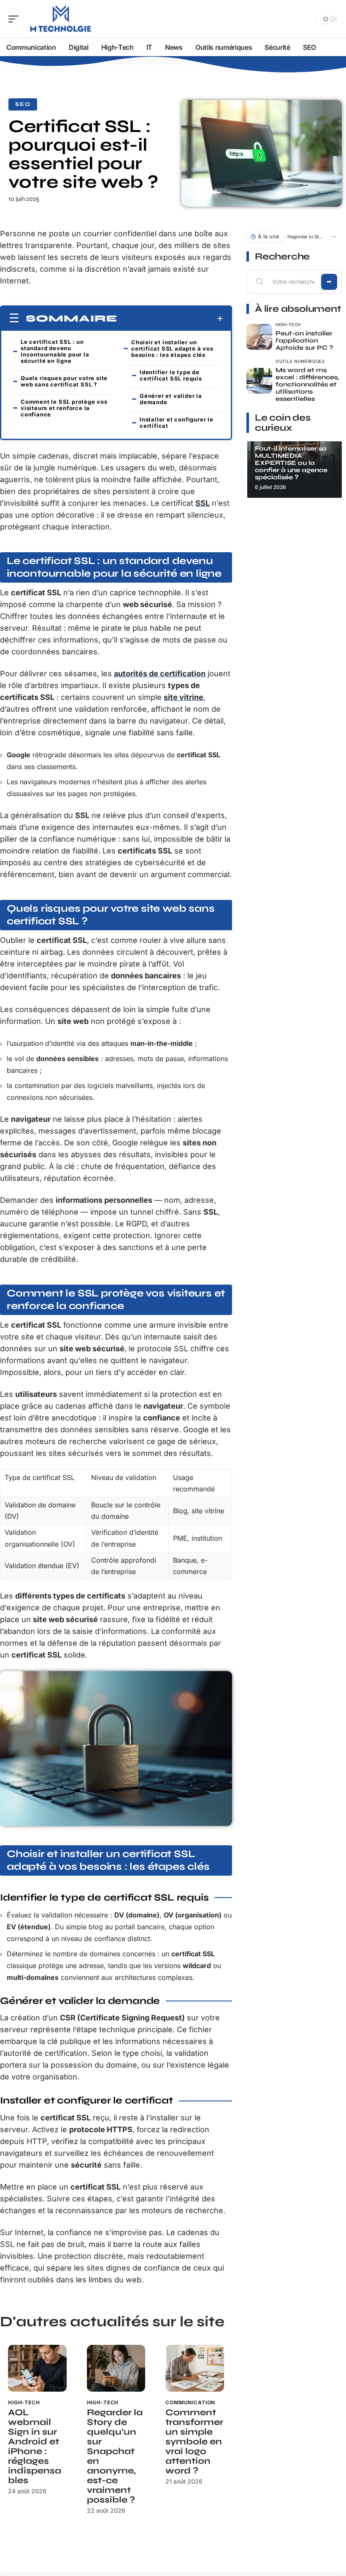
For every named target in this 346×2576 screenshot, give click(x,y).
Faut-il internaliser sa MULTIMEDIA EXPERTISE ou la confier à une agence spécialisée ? (291, 463)
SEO (23, 104)
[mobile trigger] (16, 19)
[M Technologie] (61, 19)
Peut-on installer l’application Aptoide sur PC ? (304, 340)
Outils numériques (300, 361)
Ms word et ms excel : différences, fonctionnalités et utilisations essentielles (307, 384)
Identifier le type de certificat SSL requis (171, 375)
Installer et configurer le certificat (177, 423)
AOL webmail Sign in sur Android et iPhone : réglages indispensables (35, 2446)
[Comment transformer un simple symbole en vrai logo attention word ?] (195, 2368)
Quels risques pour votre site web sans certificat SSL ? (64, 381)
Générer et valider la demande (171, 399)
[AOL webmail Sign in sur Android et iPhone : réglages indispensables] (37, 2368)
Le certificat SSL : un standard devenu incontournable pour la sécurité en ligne (55, 351)
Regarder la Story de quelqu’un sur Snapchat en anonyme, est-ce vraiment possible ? (115, 2456)
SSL (203, 503)
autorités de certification (160, 674)
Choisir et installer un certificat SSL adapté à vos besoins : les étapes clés (172, 348)
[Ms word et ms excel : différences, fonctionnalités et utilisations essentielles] (259, 381)
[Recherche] (308, 19)
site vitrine (184, 697)
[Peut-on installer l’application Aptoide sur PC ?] (259, 337)
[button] (333, 236)
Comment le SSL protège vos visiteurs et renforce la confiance (64, 408)
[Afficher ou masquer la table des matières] (170, 319)
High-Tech (24, 2402)
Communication (190, 2402)
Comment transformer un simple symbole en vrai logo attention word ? (194, 2442)
